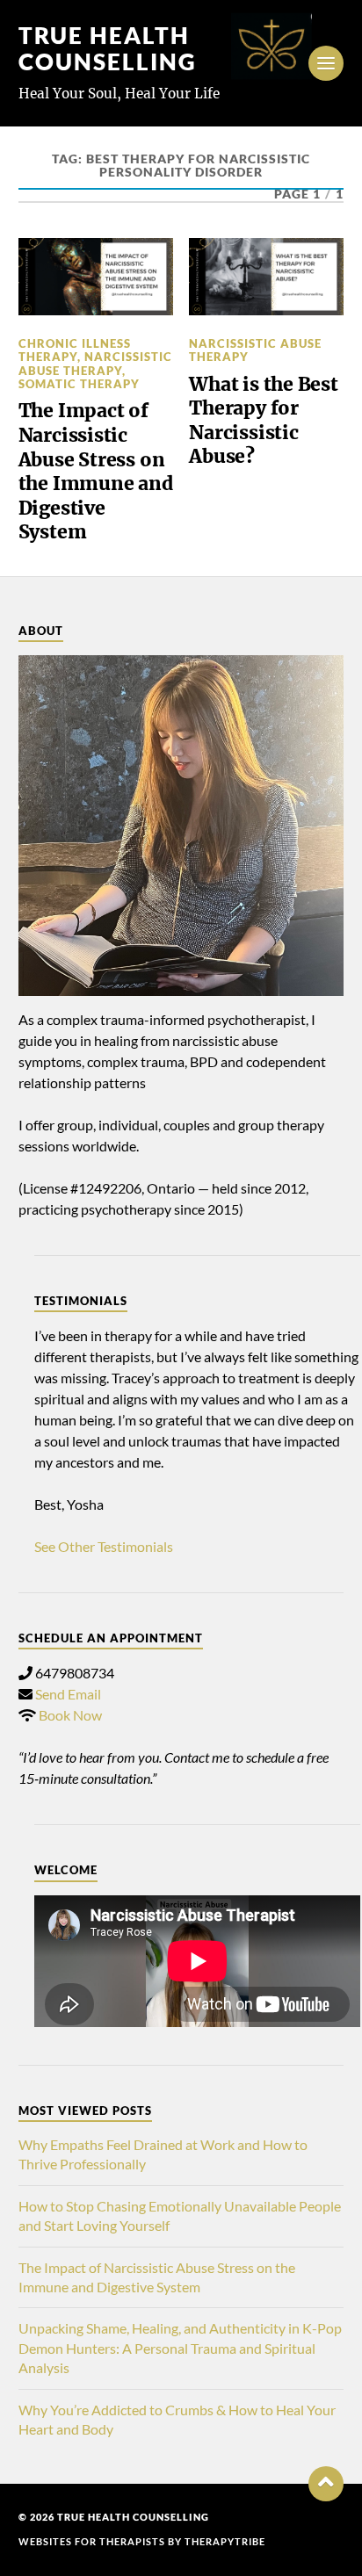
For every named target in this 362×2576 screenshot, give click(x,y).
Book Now (70, 1715)
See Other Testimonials (104, 1546)
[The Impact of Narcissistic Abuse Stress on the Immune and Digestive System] (96, 277)
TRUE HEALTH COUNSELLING (108, 48)
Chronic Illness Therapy (75, 350)
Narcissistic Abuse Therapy (95, 363)
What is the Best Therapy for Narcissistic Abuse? (264, 421)
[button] (326, 2484)
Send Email (68, 1694)
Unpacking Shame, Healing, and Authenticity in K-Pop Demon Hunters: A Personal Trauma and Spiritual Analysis (180, 2348)
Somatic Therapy (79, 384)
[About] (181, 825)
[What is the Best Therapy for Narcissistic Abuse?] (266, 277)
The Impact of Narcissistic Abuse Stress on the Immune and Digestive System (96, 471)
